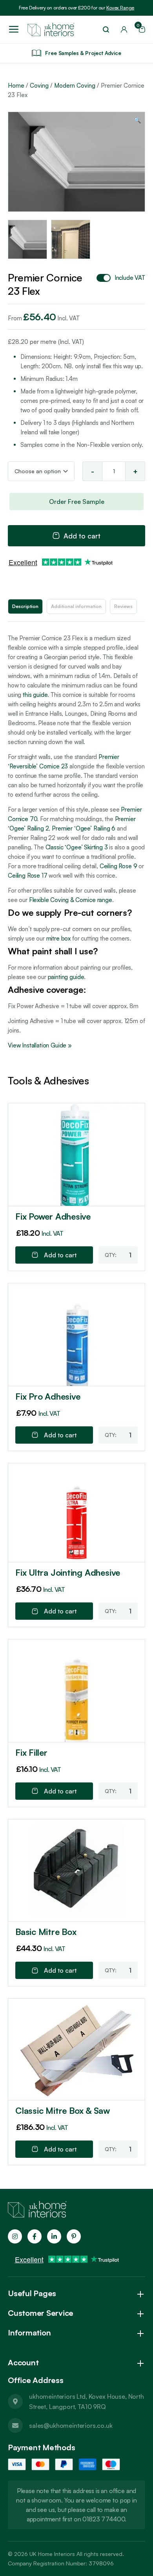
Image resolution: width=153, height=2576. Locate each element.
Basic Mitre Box (46, 1932)
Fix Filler (31, 1752)
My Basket (139, 27)
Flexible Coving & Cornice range (71, 900)
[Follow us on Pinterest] (74, 2236)
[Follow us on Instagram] (15, 2236)
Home (16, 85)
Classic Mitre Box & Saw (63, 2110)
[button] (138, 120)
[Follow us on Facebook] (35, 2236)
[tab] (25, 606)
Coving (39, 85)
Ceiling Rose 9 (118, 866)
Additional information (76, 606)
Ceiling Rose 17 (28, 876)
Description (25, 606)
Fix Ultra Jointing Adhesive (68, 1572)
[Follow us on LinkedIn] (54, 2236)
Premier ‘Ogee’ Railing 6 (84, 828)
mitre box (59, 938)
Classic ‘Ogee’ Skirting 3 (77, 847)
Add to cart (82, 536)
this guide (35, 695)
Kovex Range (120, 8)
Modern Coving (75, 85)
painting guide (66, 977)
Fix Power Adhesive (53, 1216)
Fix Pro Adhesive (48, 1396)
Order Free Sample (77, 502)
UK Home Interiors (52, 2554)
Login (124, 29)
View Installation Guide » (40, 1045)
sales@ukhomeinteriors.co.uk (71, 2425)
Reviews (123, 606)
